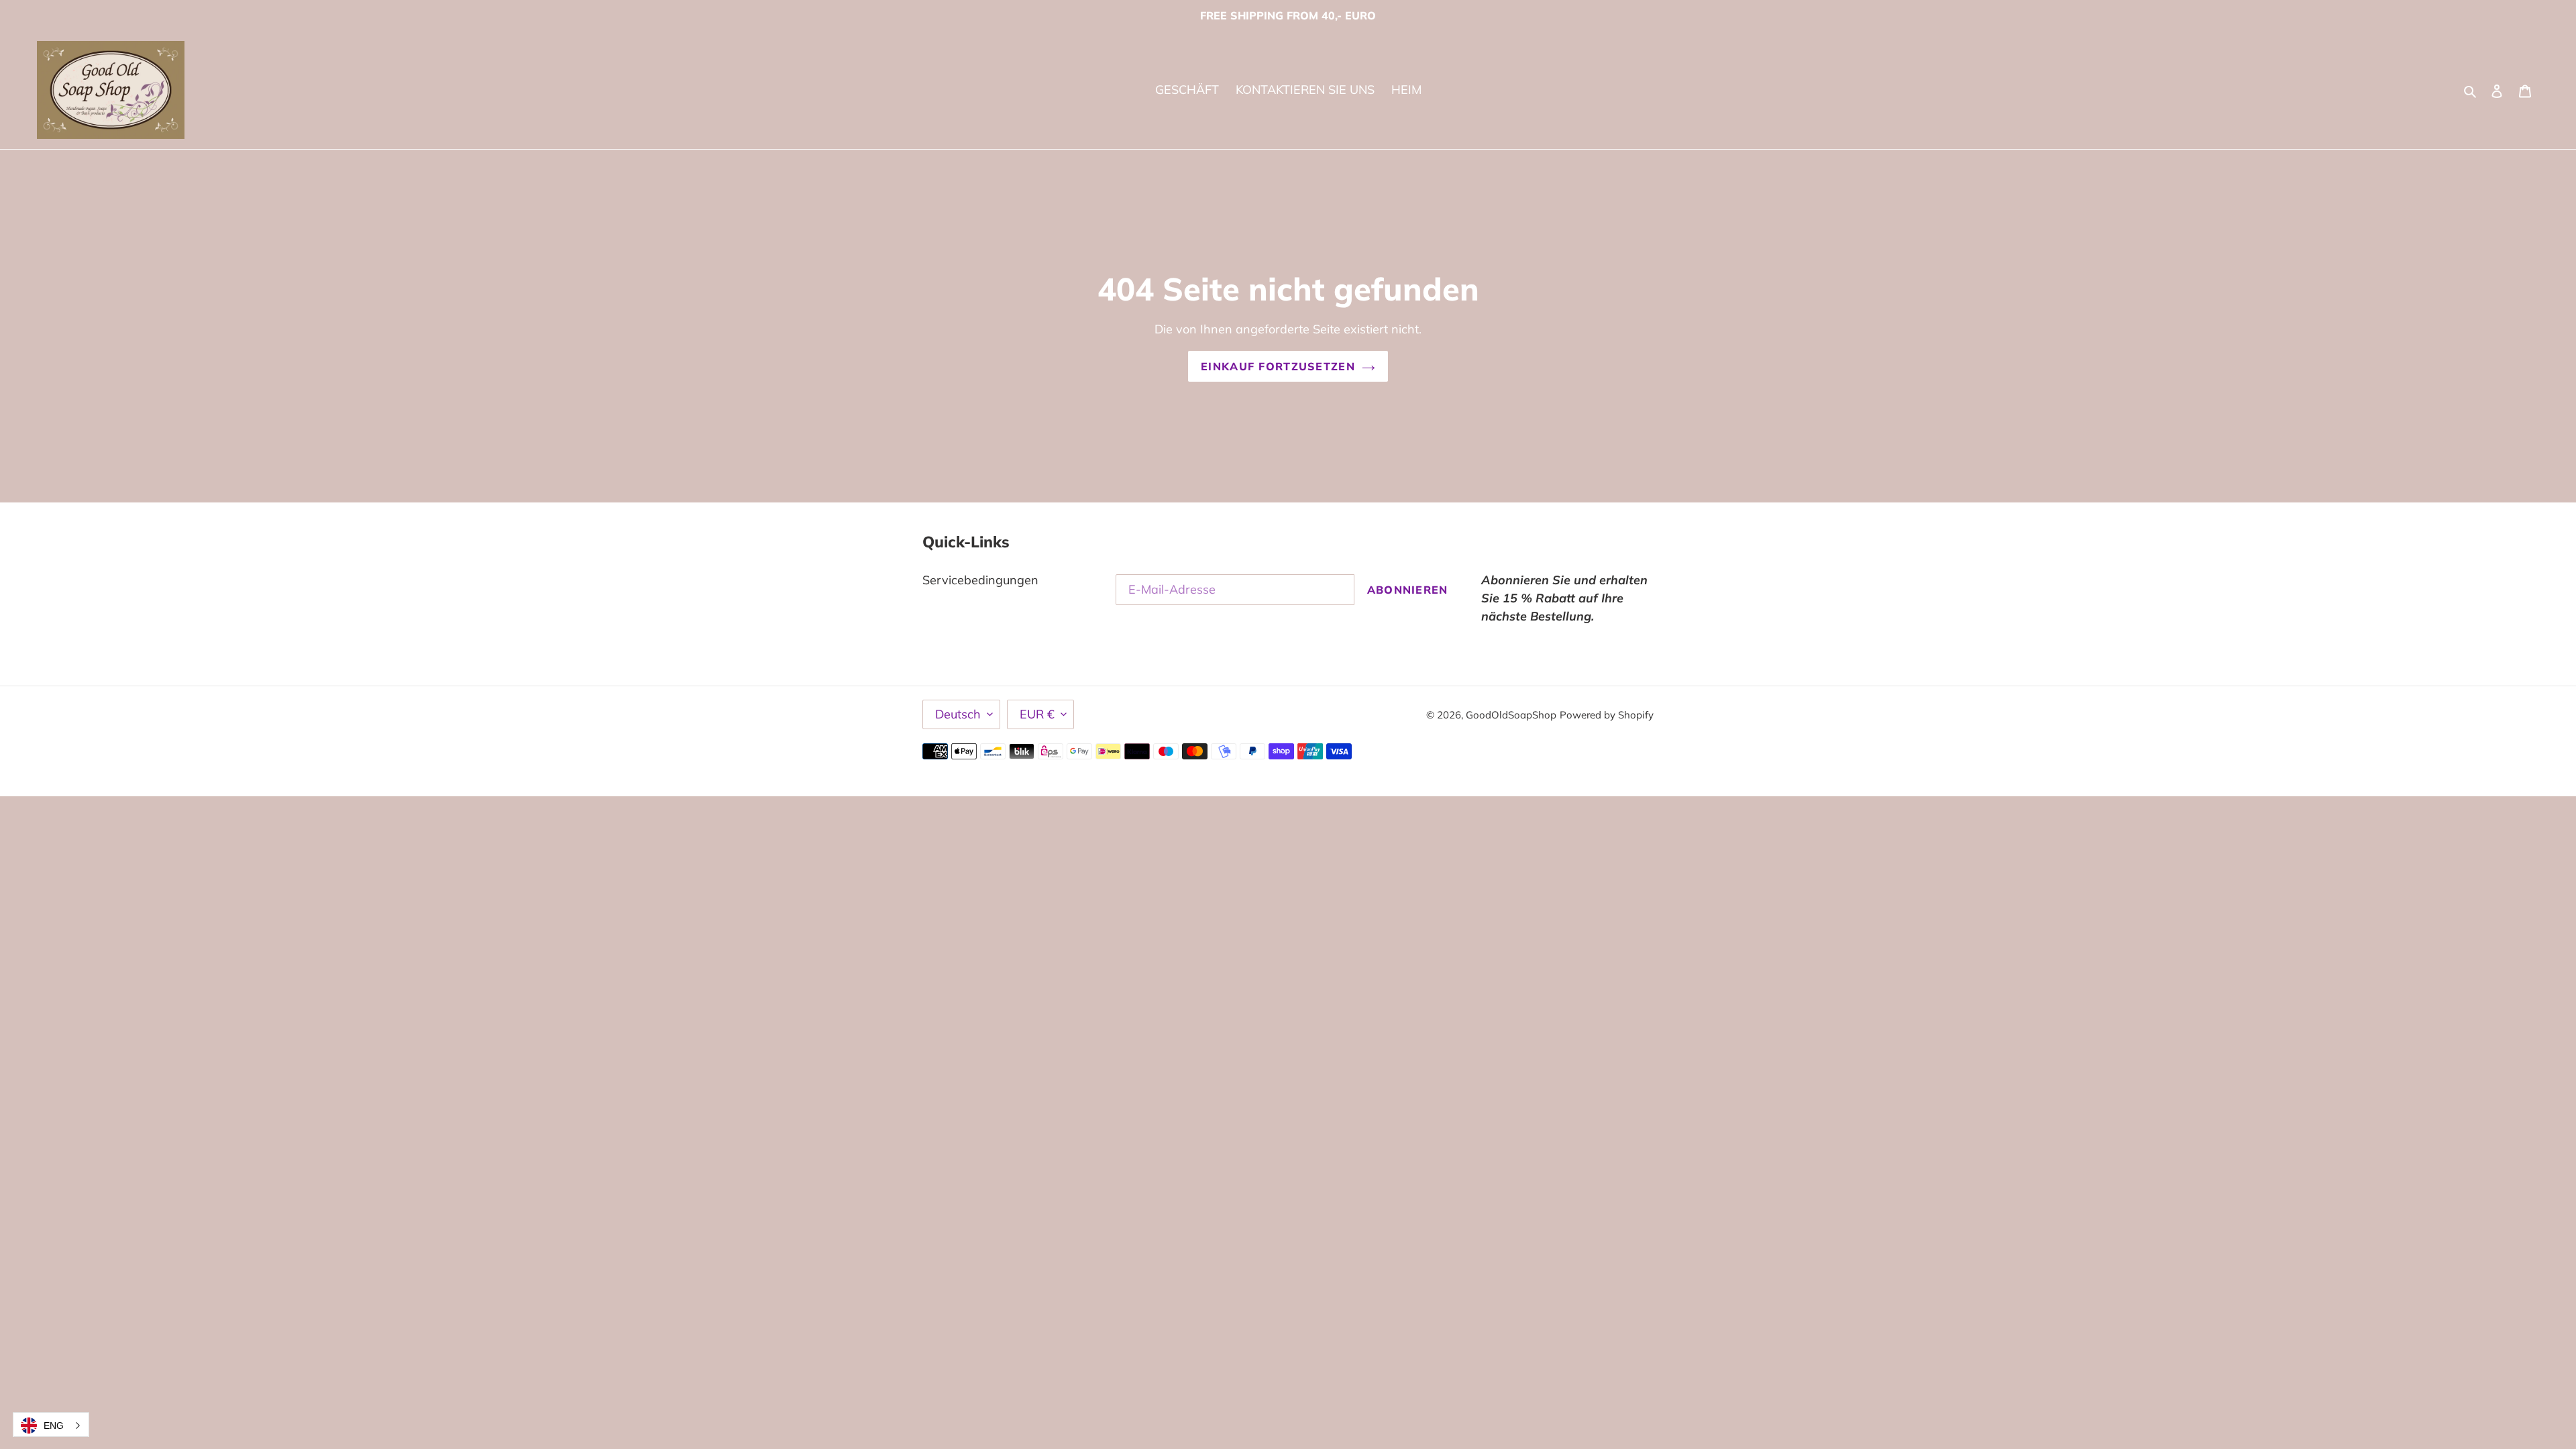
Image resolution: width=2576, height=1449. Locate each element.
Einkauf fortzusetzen (1278, 366)
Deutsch (958, 714)
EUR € (1037, 714)
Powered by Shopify (1607, 715)
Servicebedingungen (980, 580)
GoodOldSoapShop (1511, 715)
